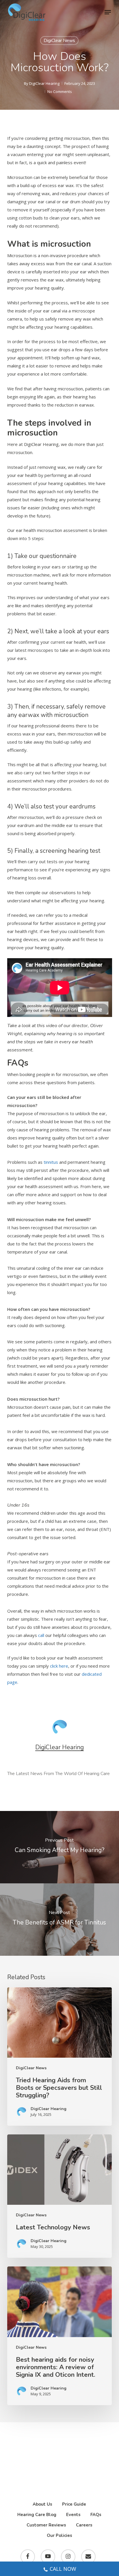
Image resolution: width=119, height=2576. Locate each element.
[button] (108, 12)
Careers (84, 2525)
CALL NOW (63, 2569)
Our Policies (59, 2535)
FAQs (96, 2515)
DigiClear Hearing (44, 83)
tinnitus (51, 1162)
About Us (42, 2504)
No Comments (60, 92)
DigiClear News (59, 41)
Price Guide (74, 2504)
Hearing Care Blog (37, 2515)
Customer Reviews (46, 2525)
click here (59, 1666)
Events (73, 2515)
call (41, 1635)
